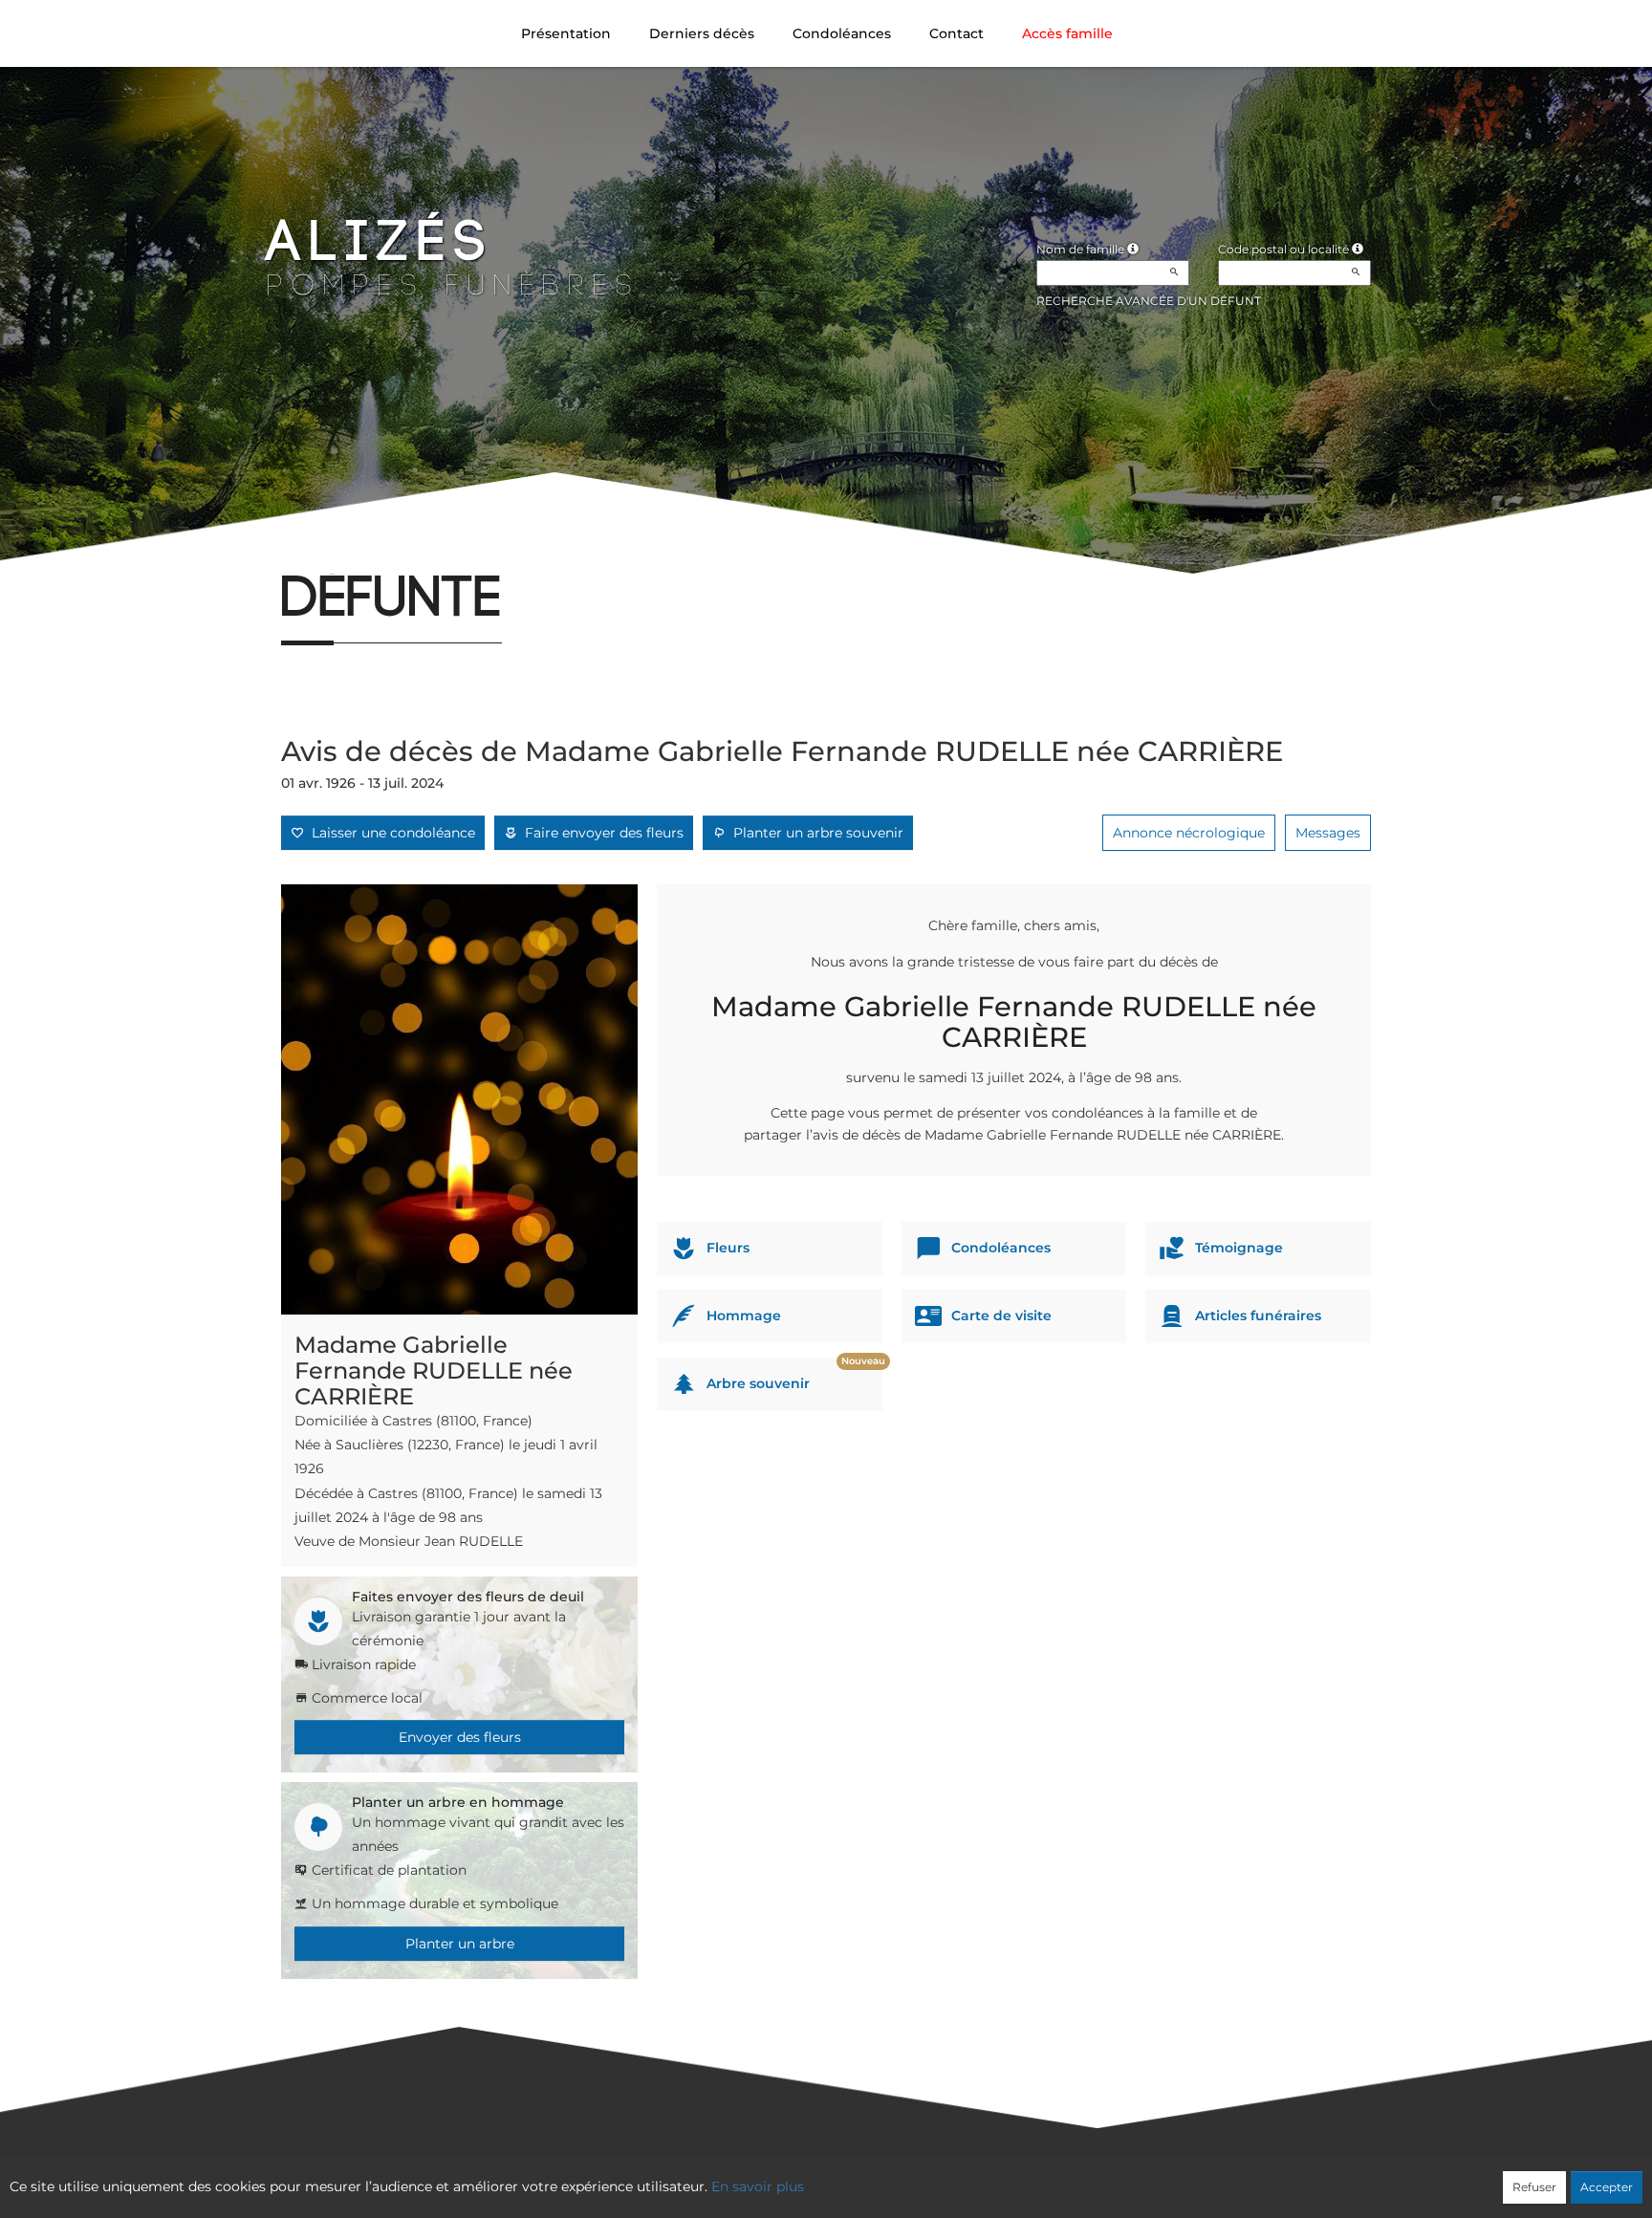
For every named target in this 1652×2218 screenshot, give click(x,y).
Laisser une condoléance (390, 833)
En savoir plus (758, 2186)
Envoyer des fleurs (460, 1737)
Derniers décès (702, 33)
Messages (1328, 833)
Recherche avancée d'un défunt (1149, 301)
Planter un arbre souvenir (815, 833)
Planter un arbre (460, 1944)
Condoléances (842, 33)
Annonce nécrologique (1189, 833)
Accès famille (1067, 33)
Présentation (566, 33)
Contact (956, 33)
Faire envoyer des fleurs (600, 833)
